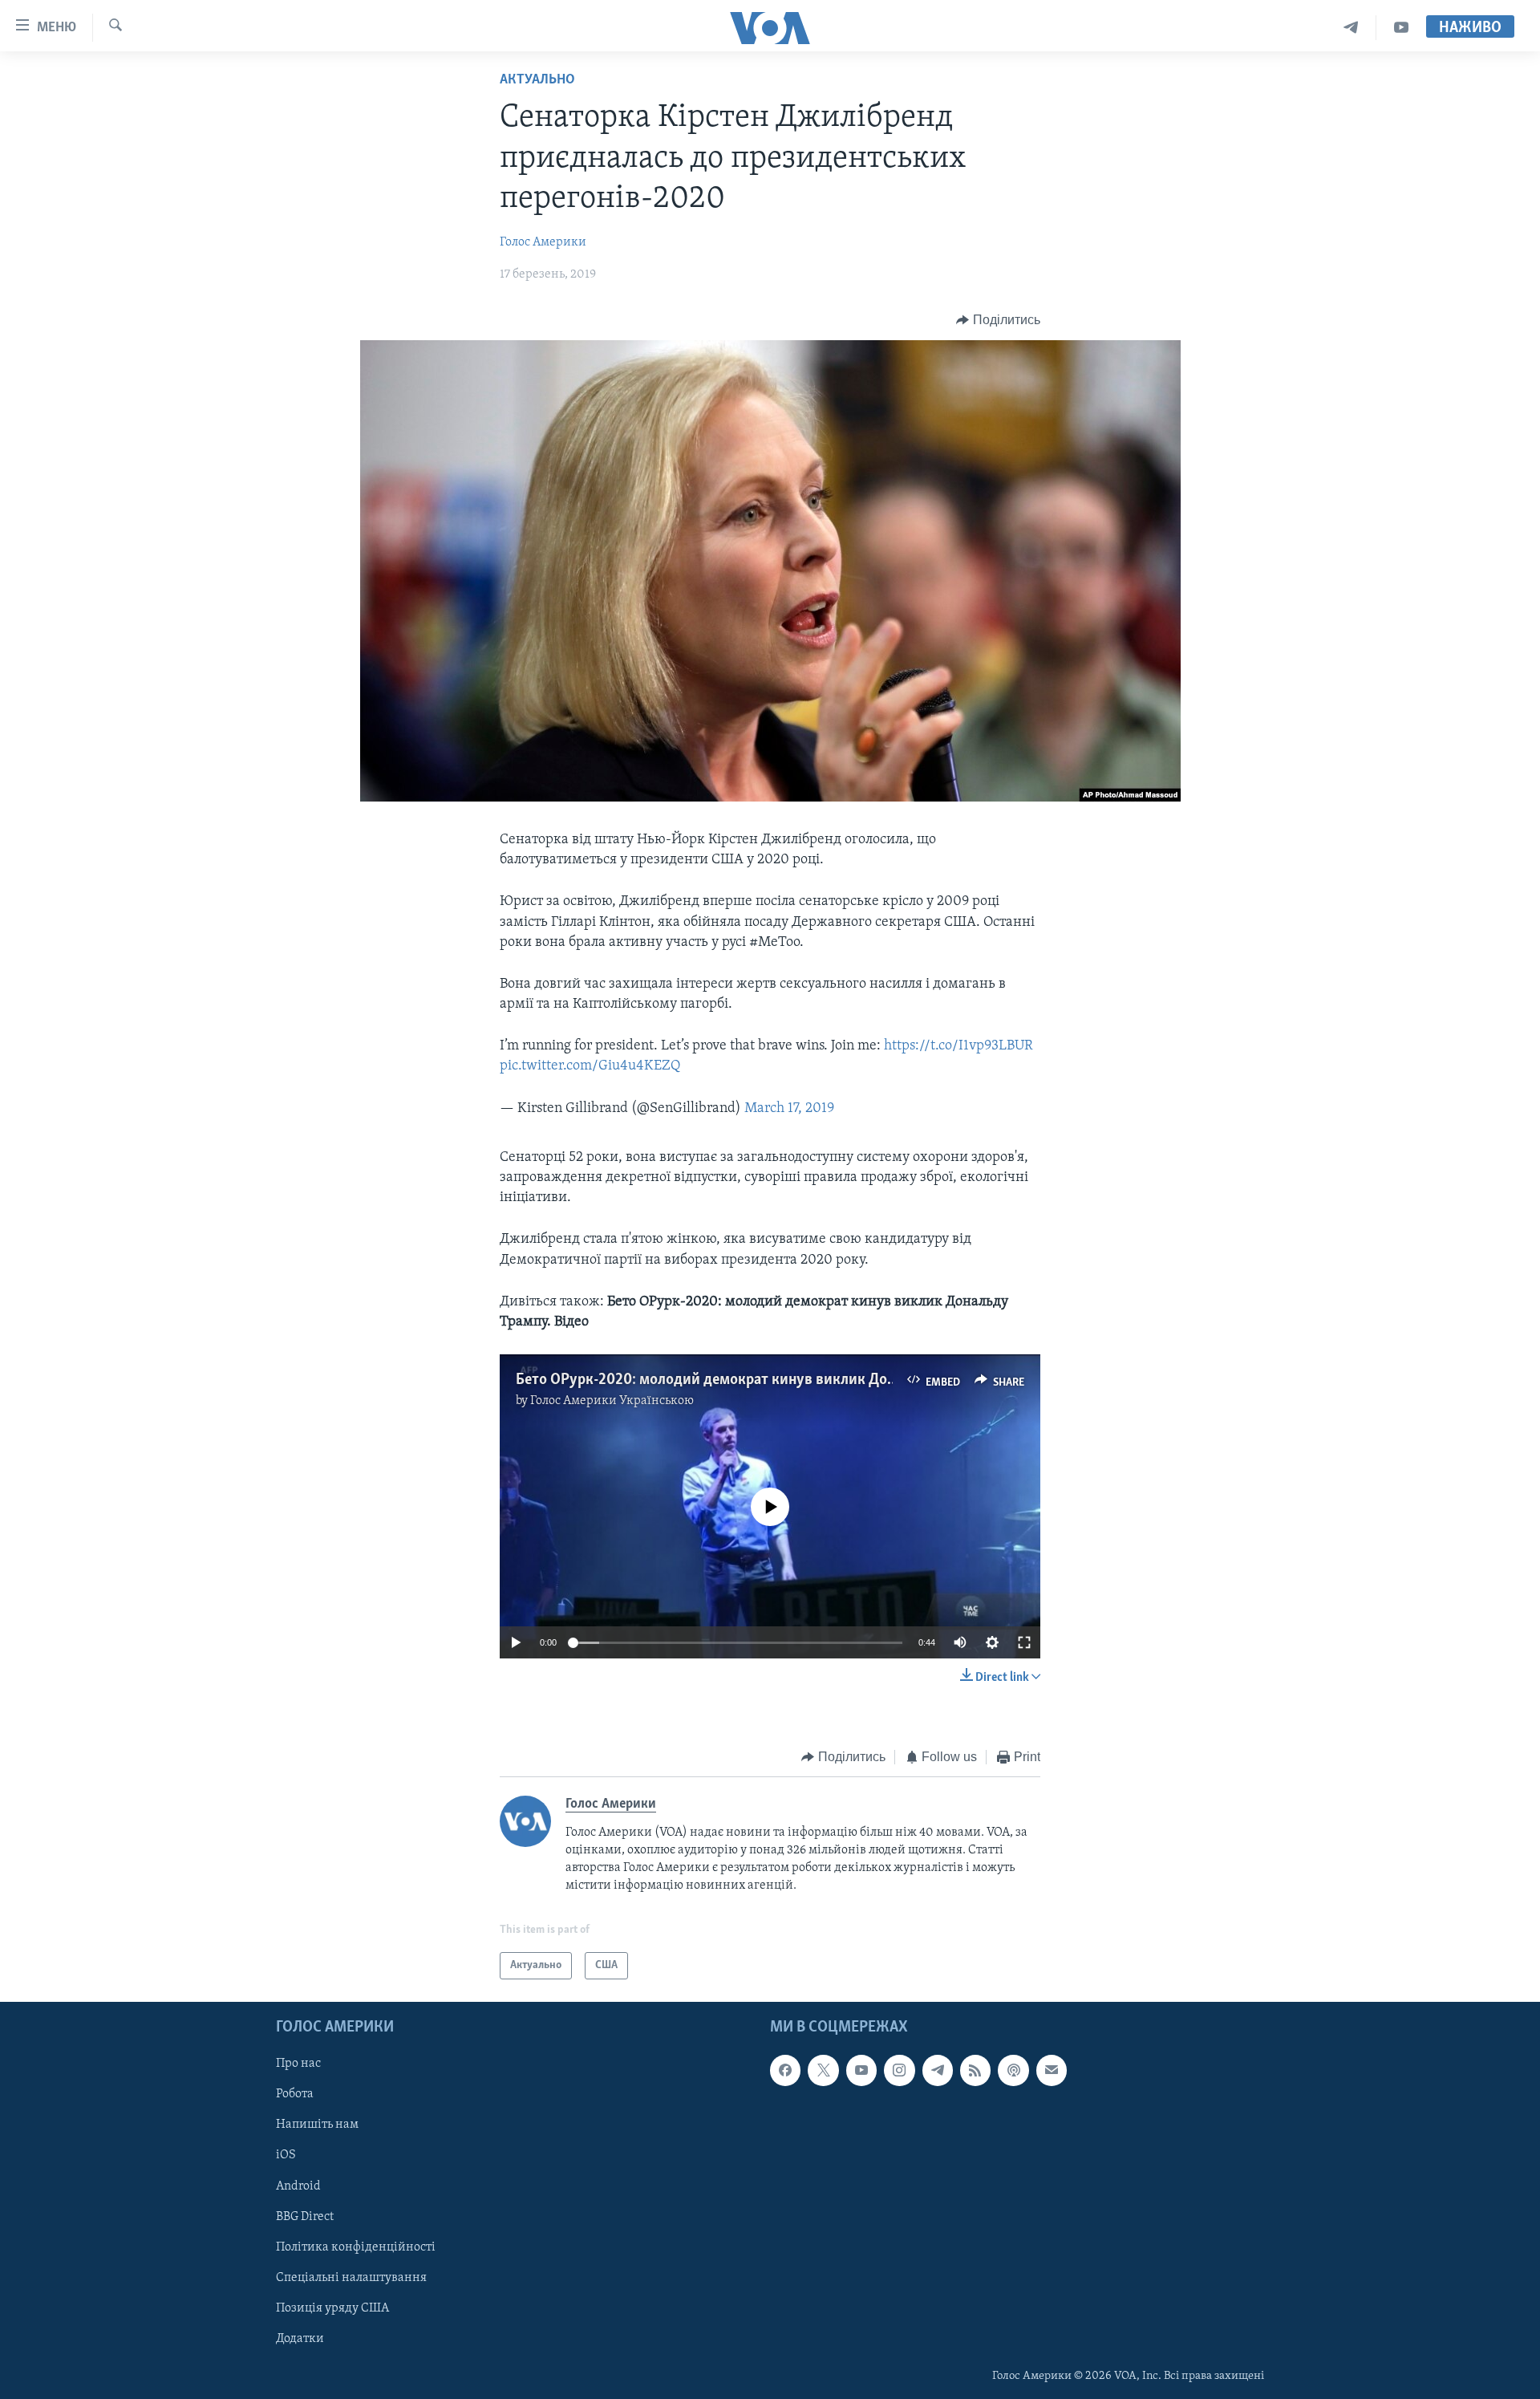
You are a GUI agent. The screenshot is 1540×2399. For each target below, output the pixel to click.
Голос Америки (543, 242)
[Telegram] (1351, 28)
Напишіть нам (317, 2125)
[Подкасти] (1013, 2071)
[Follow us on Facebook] (785, 2071)
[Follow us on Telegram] (938, 2071)
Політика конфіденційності (356, 2247)
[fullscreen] (1024, 1642)
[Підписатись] (1052, 2071)
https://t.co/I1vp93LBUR (958, 1046)
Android (298, 2186)
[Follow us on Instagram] (899, 2071)
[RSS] (975, 2071)
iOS (286, 2156)
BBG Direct (305, 2217)
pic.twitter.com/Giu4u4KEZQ (590, 1066)
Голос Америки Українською (612, 1401)
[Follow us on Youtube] (861, 2071)
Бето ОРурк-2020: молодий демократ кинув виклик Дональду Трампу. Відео (774, 1380)
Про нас (298, 2064)
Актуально (537, 80)
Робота (295, 2095)
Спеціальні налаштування (351, 2278)
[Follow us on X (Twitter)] (823, 2071)
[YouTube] (1401, 28)
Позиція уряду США (332, 2308)
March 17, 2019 (789, 1109)
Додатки (300, 2339)
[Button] (998, 320)
